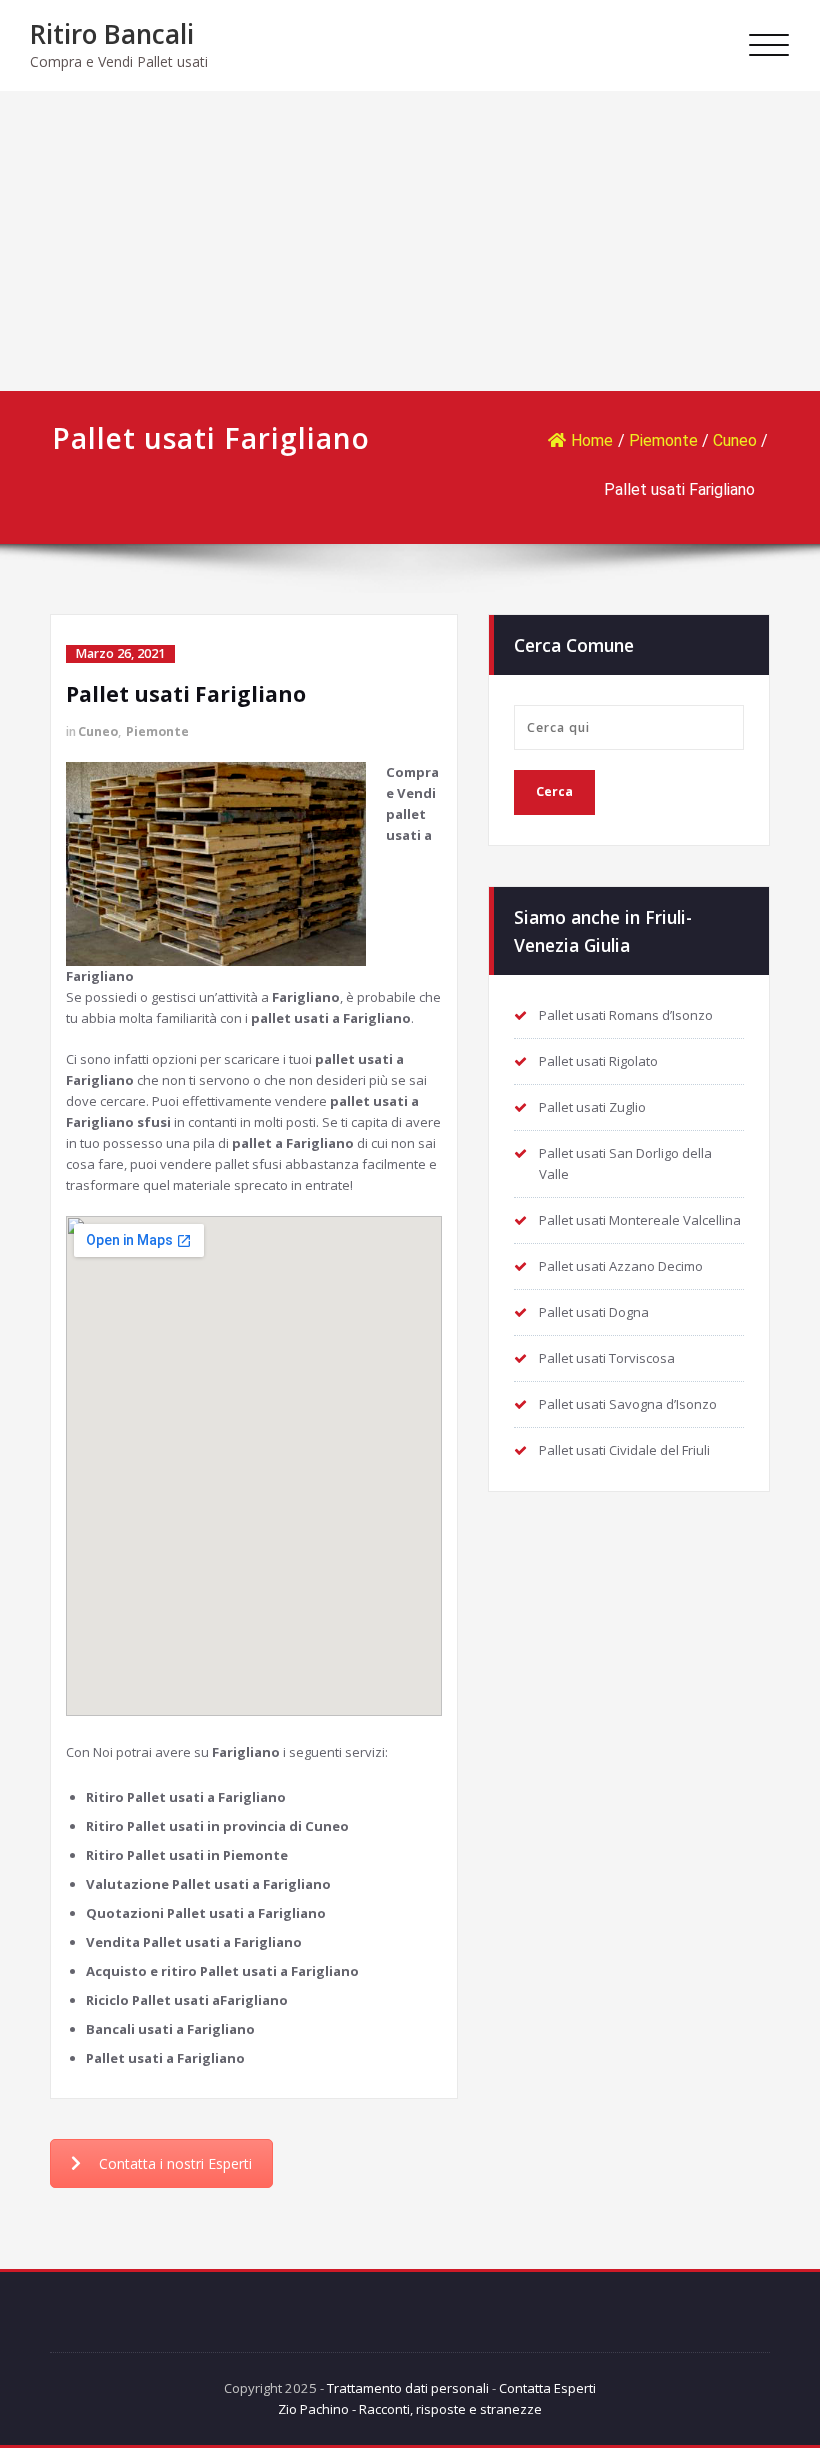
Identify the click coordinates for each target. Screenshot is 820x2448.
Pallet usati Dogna (594, 1312)
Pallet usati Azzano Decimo (621, 1266)
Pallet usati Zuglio (592, 1107)
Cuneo (735, 440)
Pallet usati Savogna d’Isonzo (628, 1404)
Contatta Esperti (547, 2388)
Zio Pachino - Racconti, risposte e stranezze (410, 2409)
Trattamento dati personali (408, 2388)
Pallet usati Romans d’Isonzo (626, 1015)
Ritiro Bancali (112, 34)
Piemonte (663, 440)
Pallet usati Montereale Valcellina (640, 1220)
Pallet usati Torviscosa (607, 1358)
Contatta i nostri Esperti (175, 2163)
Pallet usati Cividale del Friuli (624, 1450)
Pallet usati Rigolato (598, 1061)
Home (592, 440)
